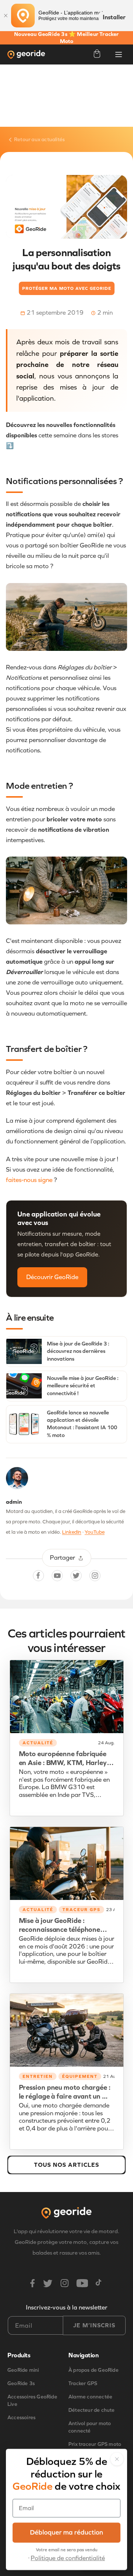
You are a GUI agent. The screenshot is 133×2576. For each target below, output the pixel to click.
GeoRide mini (23, 2370)
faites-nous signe (29, 1180)
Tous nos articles (66, 2165)
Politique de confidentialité (68, 2558)
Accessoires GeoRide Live (32, 2400)
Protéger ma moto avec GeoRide (67, 288)
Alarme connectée (90, 2397)
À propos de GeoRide (93, 2370)
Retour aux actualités (39, 140)
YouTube (95, 1532)
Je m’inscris (94, 2325)
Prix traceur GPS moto (95, 2444)
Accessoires (21, 2418)
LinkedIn (72, 1532)
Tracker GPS (83, 2383)
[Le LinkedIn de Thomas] (17, 1480)
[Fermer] (6, 16)
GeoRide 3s (21, 2383)
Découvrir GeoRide (52, 1277)
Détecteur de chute (92, 2410)
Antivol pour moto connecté (90, 2427)
